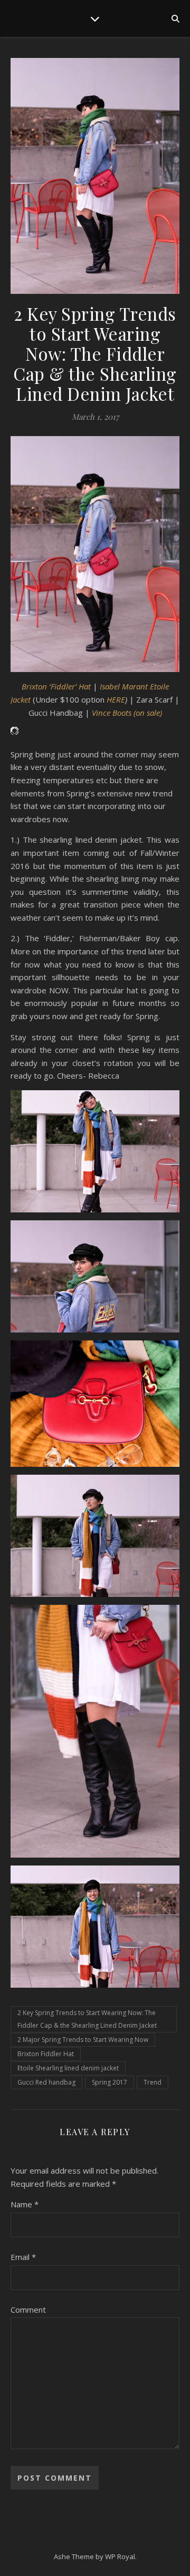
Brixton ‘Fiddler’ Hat (57, 686)
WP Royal (120, 2557)
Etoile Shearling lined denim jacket (68, 2068)
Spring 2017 (110, 2082)
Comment (28, 2309)
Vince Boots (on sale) (127, 713)
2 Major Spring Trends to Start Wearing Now (83, 2040)
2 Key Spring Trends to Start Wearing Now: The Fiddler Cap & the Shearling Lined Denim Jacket (87, 2019)
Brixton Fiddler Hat (46, 2054)
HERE (116, 699)
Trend (153, 2082)
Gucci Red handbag (46, 2082)
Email (23, 2257)
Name (25, 2204)
